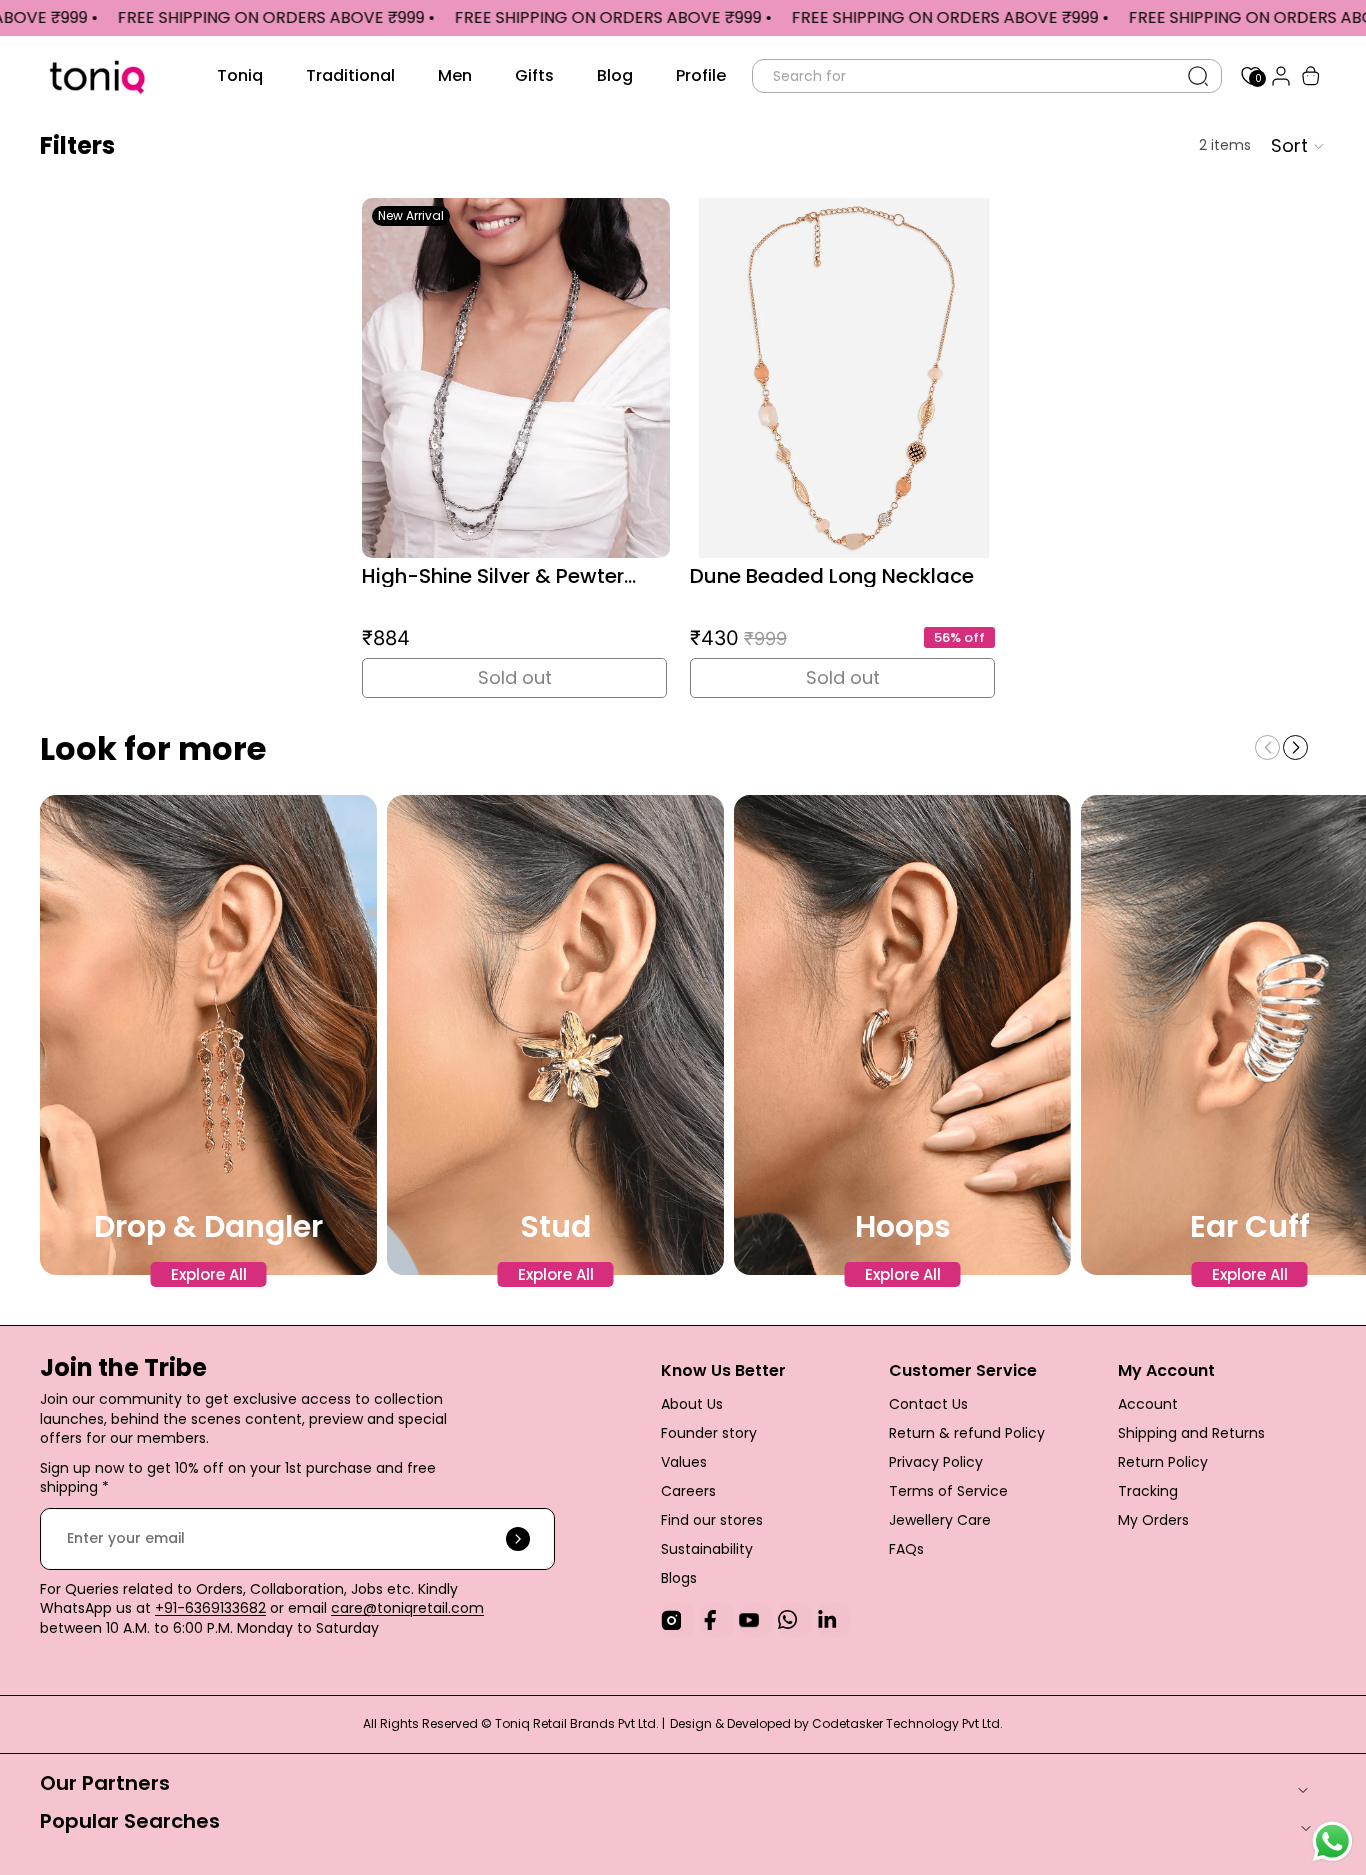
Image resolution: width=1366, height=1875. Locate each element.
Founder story (709, 1433)
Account (1148, 1404)
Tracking (1148, 1491)
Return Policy (1163, 1462)
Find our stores (712, 1520)
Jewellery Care (942, 1520)
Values (684, 1462)
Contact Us (928, 1404)
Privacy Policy (936, 1462)
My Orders (1153, 1520)
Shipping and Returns (1191, 1433)
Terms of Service (948, 1491)
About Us (692, 1404)
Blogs (679, 1578)
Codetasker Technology (887, 1723)
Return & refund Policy (967, 1433)
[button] (1295, 747)
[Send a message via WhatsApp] (1332, 1841)
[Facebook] (717, 1620)
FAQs (906, 1549)
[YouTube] (756, 1620)
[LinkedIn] (834, 1620)
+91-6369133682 (210, 1608)
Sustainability (707, 1549)
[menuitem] (240, 76)
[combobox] (964, 76)
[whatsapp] (795, 1620)
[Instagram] (678, 1620)
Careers (688, 1491)
